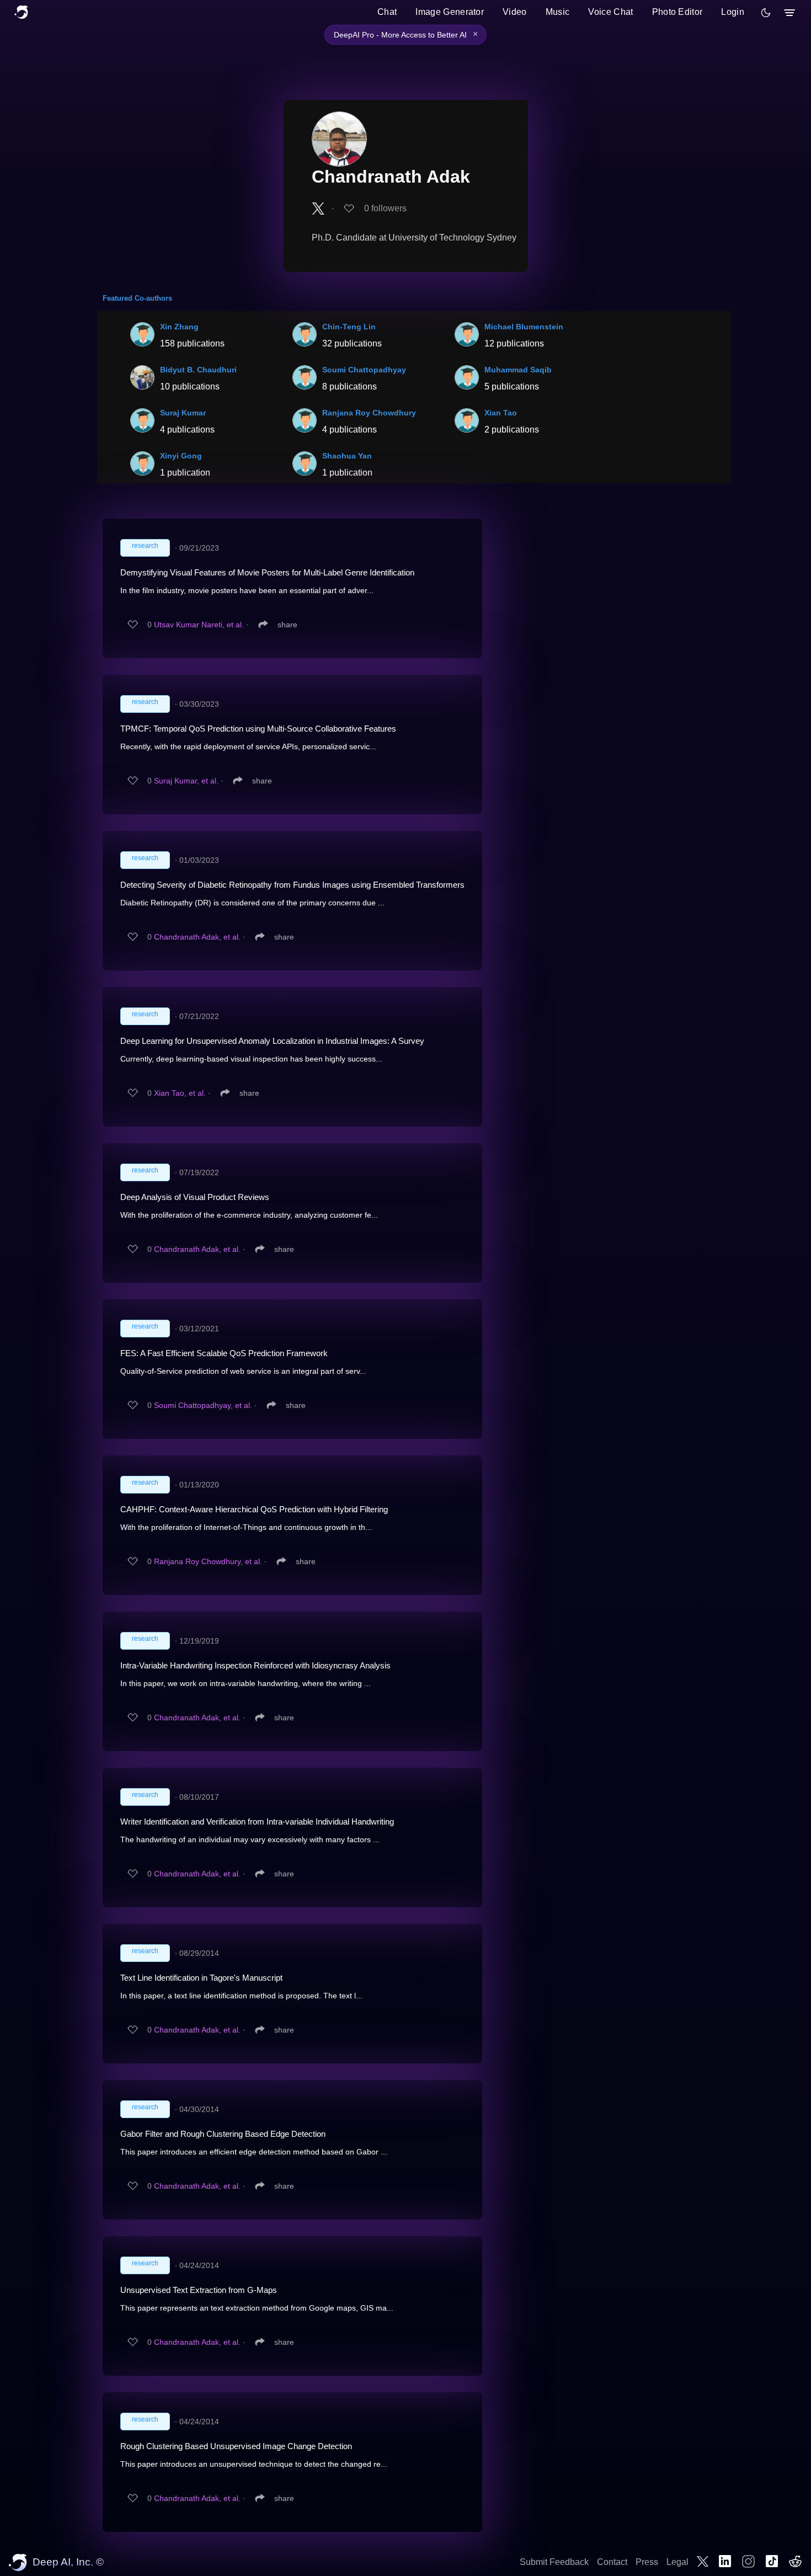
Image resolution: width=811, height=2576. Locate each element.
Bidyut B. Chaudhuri (198, 370)
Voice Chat (610, 12)
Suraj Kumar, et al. (186, 781)
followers (385, 208)
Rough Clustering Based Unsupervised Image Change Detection (236, 2446)
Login (733, 12)
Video (515, 12)
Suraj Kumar (183, 413)
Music (558, 12)
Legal (677, 2562)
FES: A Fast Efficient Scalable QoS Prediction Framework (224, 1353)
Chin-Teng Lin (349, 327)
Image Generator (450, 12)
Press (647, 2562)
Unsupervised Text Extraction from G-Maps (199, 2290)
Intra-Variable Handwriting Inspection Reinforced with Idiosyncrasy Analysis (255, 1665)
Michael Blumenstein (524, 327)
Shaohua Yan (347, 456)
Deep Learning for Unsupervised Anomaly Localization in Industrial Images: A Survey (272, 1041)
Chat (387, 12)
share (287, 625)
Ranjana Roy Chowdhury (369, 413)
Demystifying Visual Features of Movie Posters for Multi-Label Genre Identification (267, 572)
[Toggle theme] (766, 13)
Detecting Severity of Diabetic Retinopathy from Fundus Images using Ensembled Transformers (292, 885)
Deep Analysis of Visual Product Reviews (195, 1197)
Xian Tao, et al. (180, 1093)
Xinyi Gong (181, 456)
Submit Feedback (554, 2562)
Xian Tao (501, 413)
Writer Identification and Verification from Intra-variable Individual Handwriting (257, 1822)
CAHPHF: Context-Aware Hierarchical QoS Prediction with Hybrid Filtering (254, 1509)
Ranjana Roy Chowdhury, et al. (208, 1561)
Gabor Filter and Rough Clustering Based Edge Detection (223, 2134)
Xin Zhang (179, 327)
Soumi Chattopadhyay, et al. (203, 1405)
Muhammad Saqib (518, 370)
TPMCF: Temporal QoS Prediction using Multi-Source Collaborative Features (258, 729)
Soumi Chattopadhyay (364, 370)
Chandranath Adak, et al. (197, 937)
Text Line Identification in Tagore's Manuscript (201, 1978)
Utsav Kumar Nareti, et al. (199, 625)
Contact (612, 2562)
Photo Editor (677, 12)
